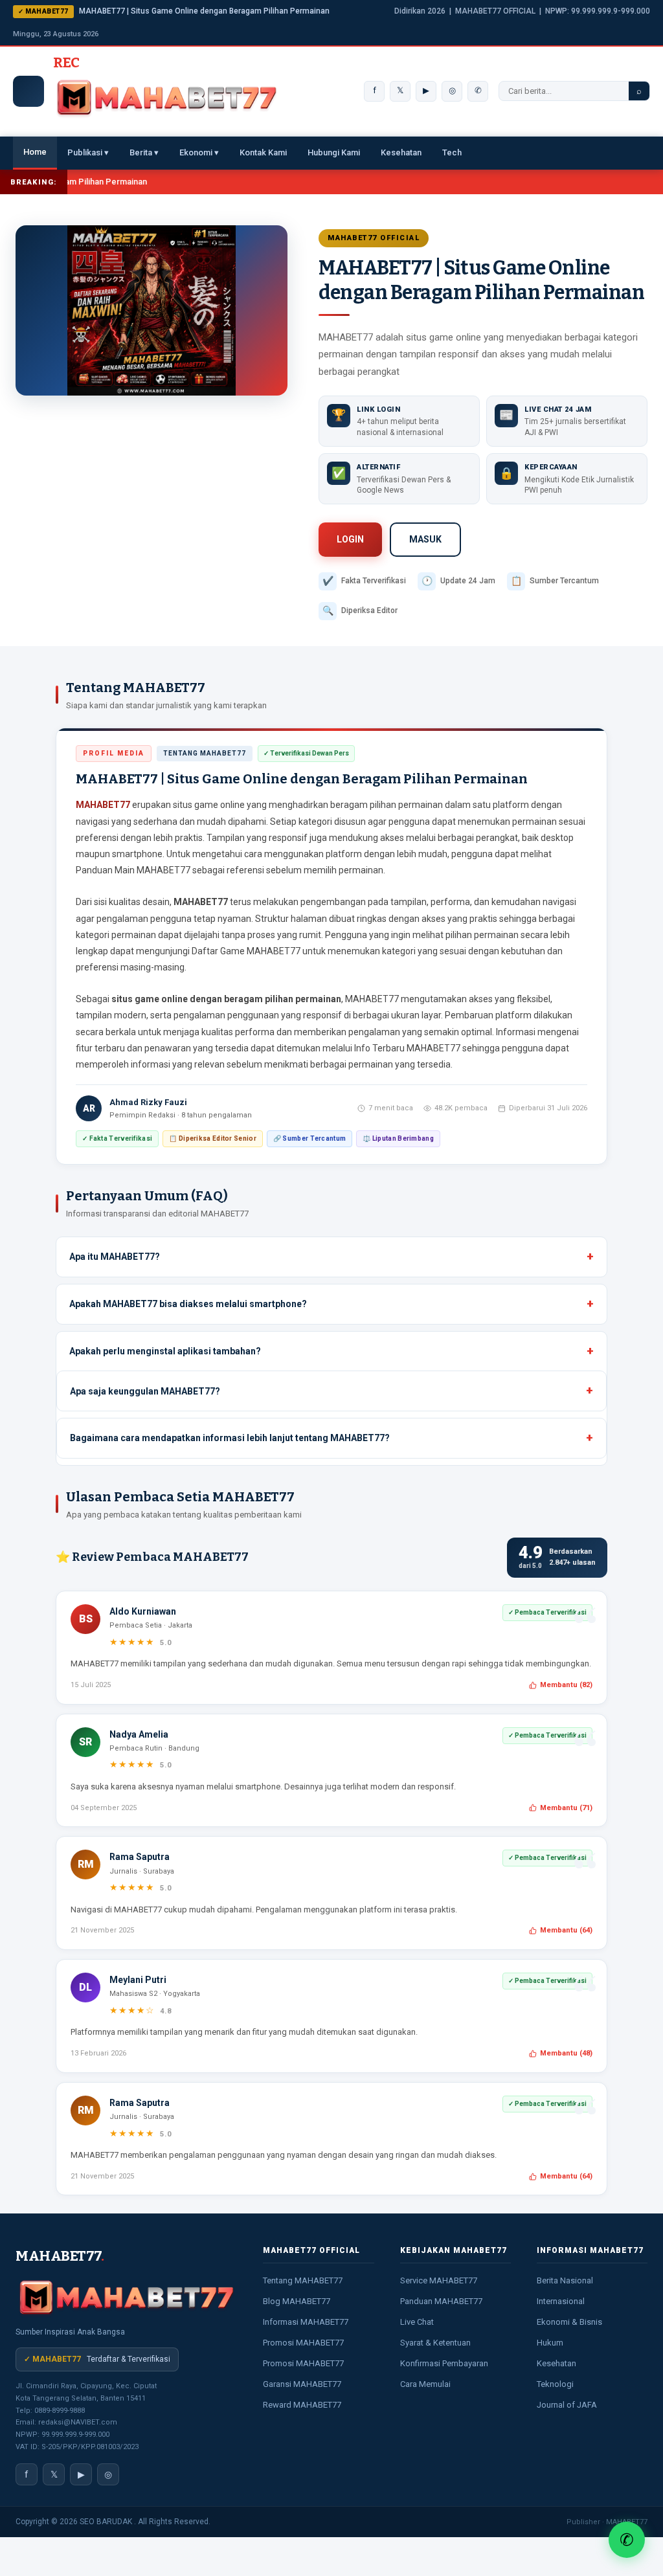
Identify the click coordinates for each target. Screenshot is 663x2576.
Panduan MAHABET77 (441, 2301)
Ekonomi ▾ (199, 152)
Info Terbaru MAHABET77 (407, 1048)
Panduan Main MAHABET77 (133, 870)
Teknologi (555, 2384)
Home (35, 152)
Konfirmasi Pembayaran (444, 2363)
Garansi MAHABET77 (302, 2384)
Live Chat (417, 2322)
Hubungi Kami (334, 152)
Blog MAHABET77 (297, 2301)
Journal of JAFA (567, 2405)
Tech (452, 152)
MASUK (425, 539)
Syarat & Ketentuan (435, 2343)
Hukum (550, 2343)
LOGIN (350, 539)
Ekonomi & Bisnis (569, 2322)
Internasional (561, 2301)
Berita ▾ (144, 152)
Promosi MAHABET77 (303, 2343)
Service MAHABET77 (439, 2280)
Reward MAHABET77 (302, 2405)
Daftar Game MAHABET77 (246, 951)
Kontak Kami (263, 152)
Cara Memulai (425, 2384)
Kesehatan (401, 152)
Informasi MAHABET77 (306, 2322)
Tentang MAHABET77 (303, 2280)
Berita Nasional (565, 2280)
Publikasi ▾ (88, 152)
